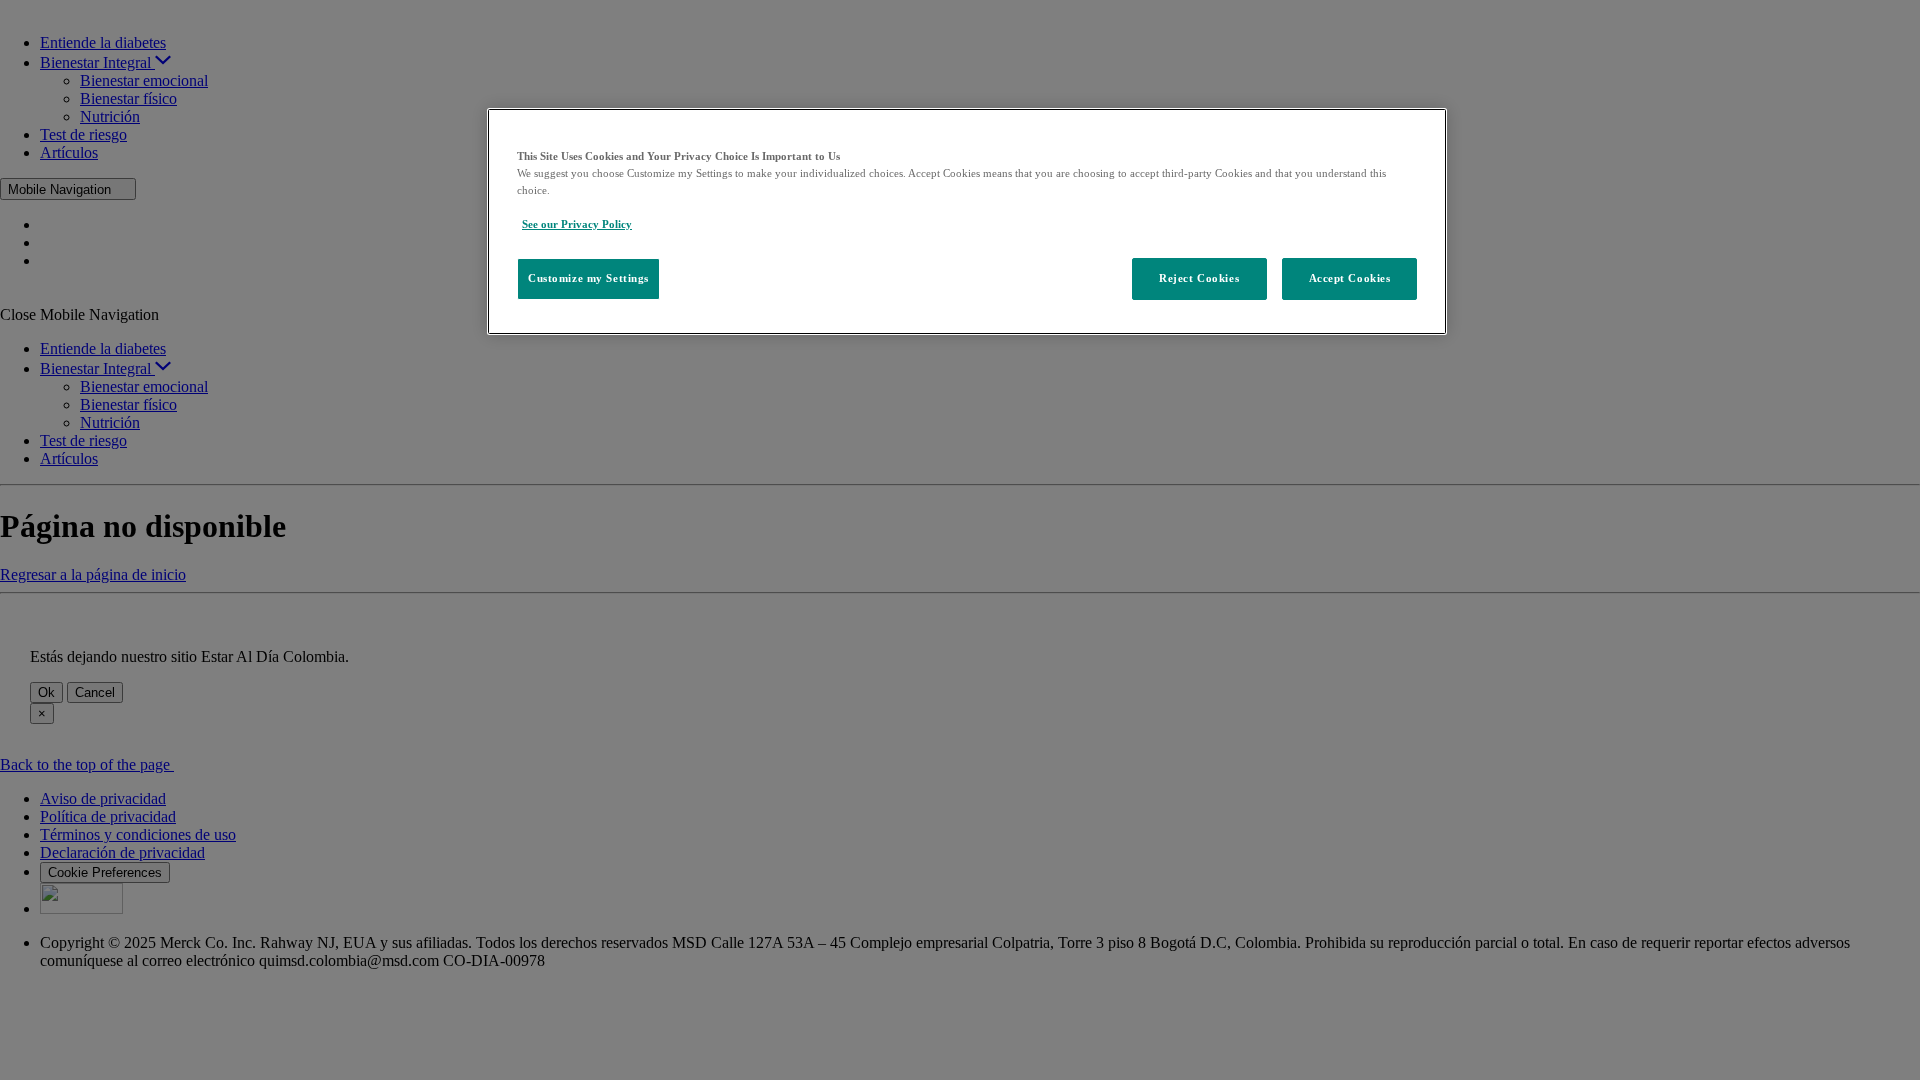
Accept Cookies (1350, 278)
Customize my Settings (588, 278)
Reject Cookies (1199, 278)
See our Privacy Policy (577, 224)
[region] (967, 221)
